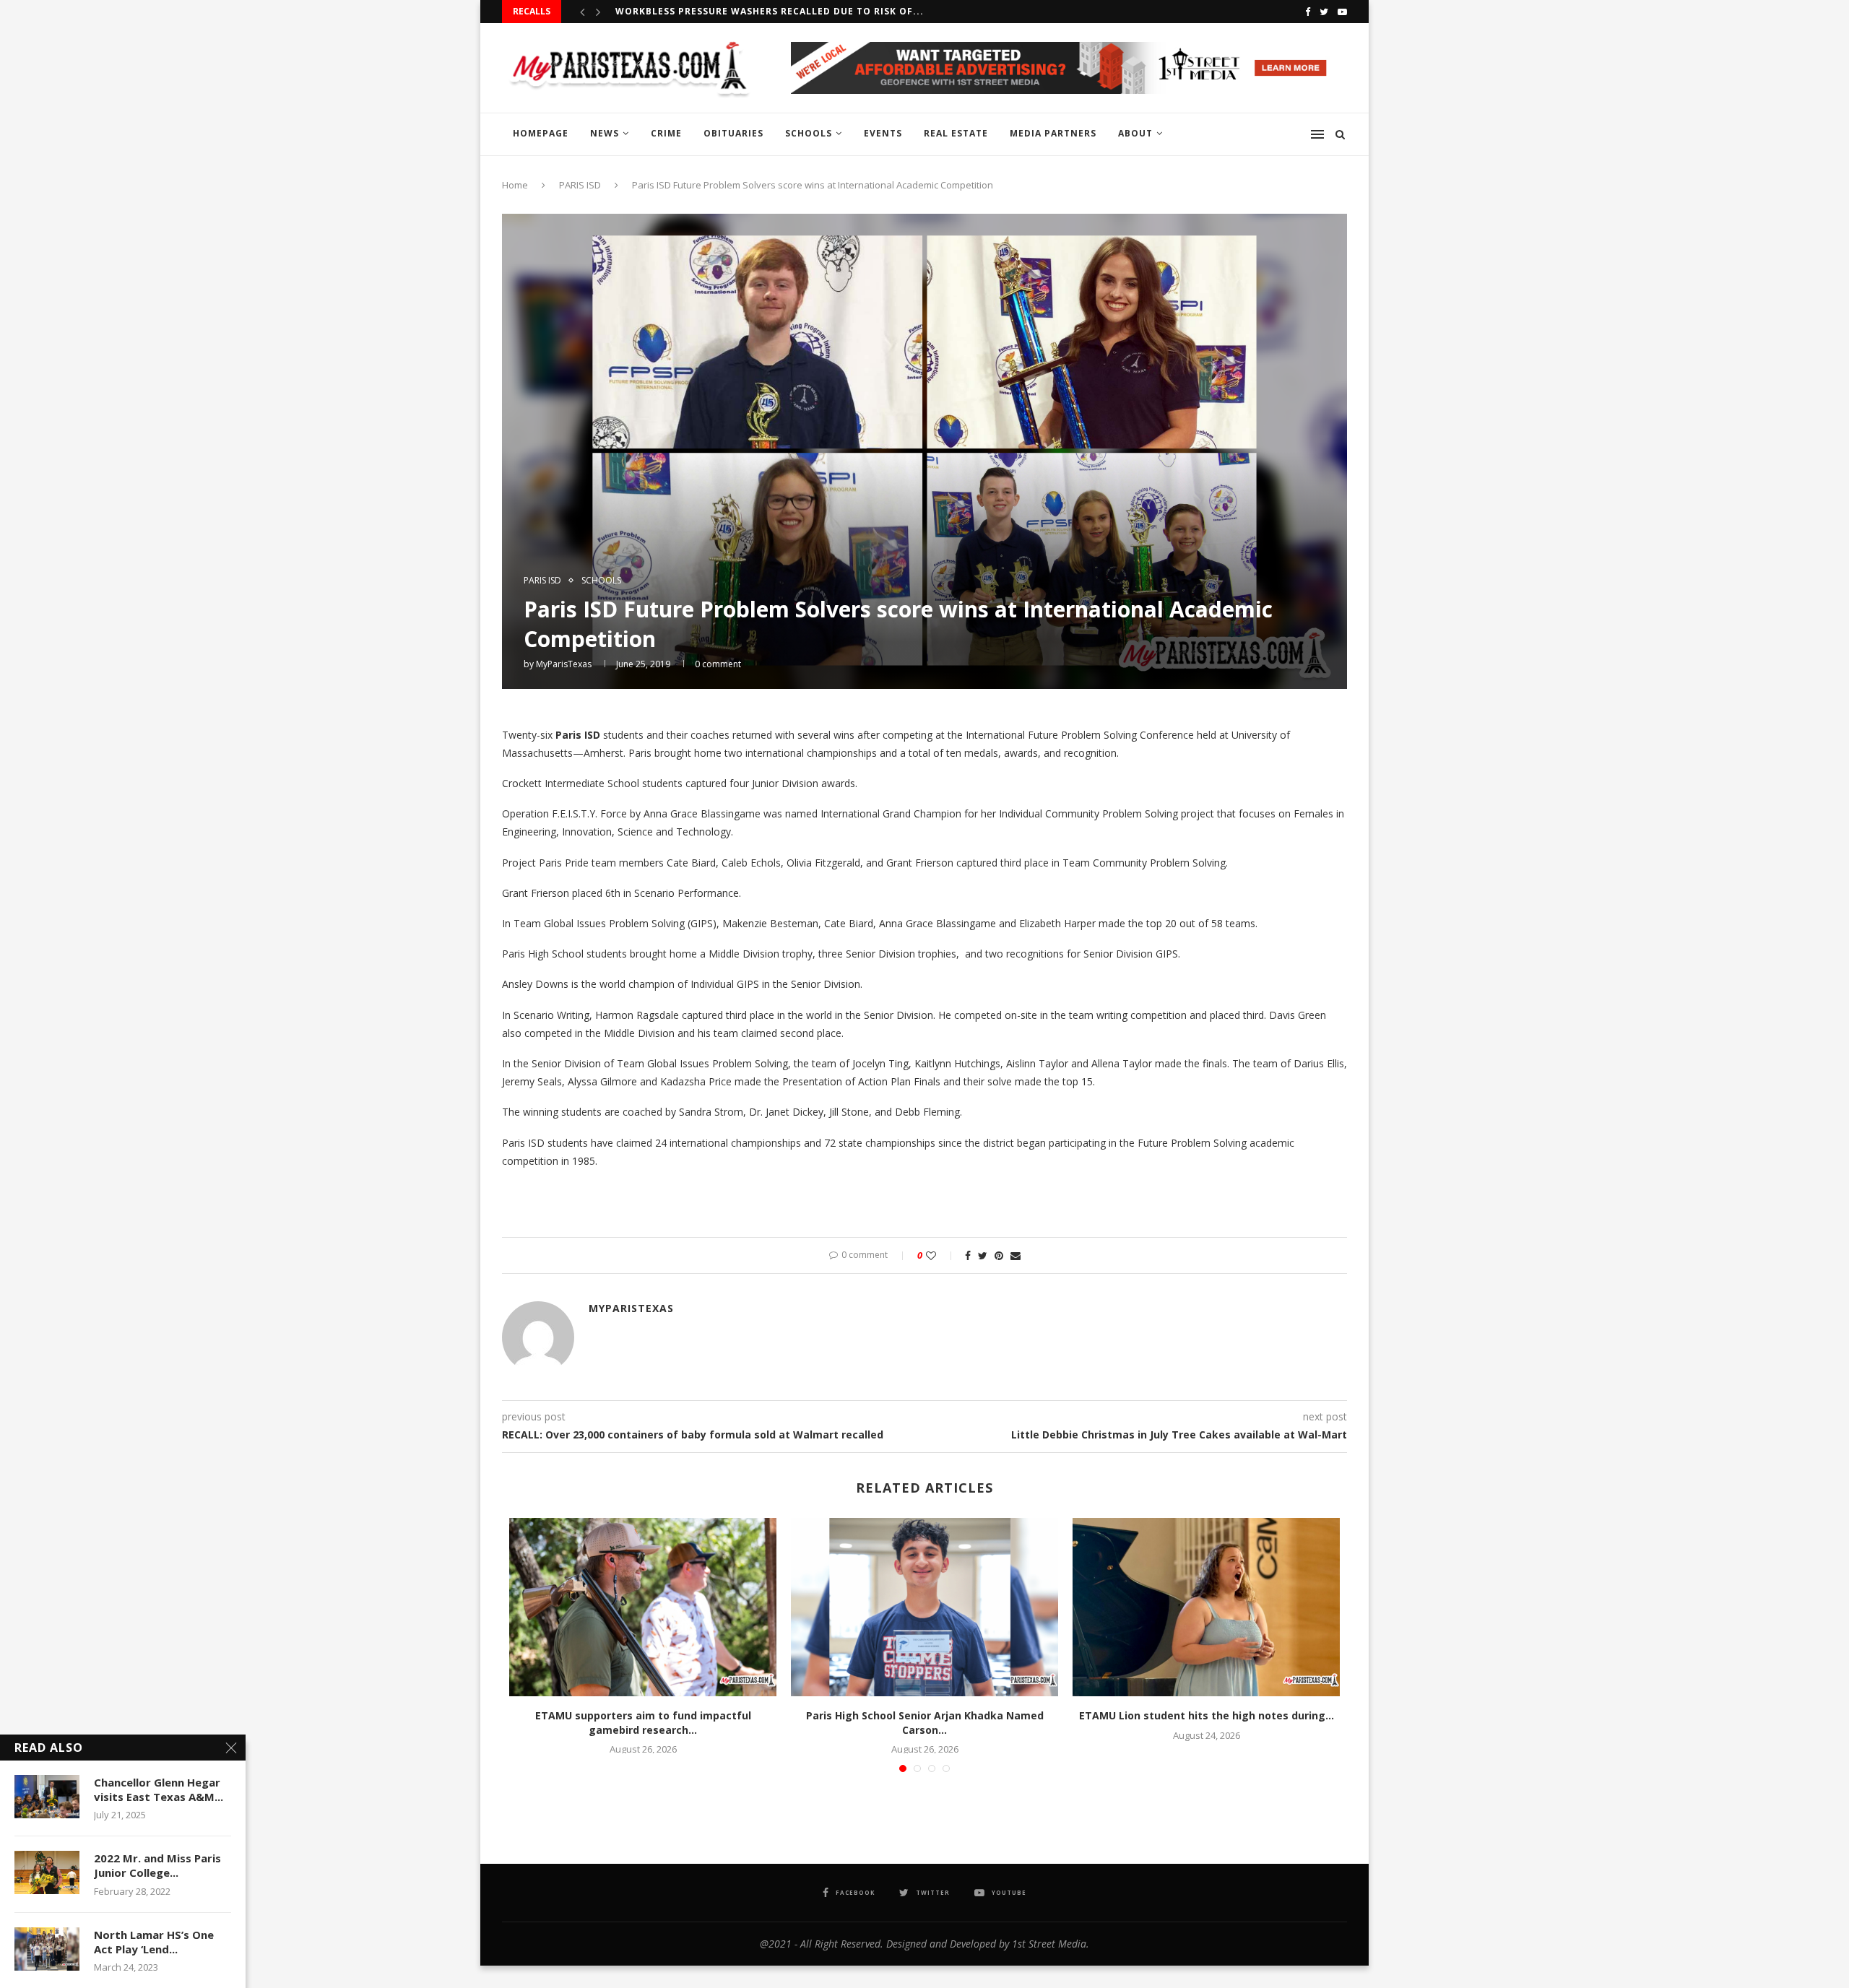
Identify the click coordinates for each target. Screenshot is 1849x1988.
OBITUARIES (733, 133)
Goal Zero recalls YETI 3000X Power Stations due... (759, 11)
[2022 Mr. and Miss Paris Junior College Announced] (47, 1872)
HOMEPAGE (541, 133)
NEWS (605, 133)
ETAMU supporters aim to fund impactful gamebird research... (643, 1723)
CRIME (666, 133)
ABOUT (1135, 133)
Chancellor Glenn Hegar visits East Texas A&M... (159, 1789)
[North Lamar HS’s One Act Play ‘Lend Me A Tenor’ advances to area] (47, 1949)
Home (515, 185)
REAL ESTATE (956, 133)
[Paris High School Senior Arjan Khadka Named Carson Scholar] (924, 1607)
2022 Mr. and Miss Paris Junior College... (157, 1865)
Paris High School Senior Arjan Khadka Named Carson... (925, 1723)
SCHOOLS (809, 133)
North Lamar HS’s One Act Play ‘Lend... (154, 1942)
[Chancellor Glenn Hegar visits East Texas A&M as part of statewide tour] (47, 1797)
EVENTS (883, 133)
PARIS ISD (580, 185)
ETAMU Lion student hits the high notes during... (1207, 1715)
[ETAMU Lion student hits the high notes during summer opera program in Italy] (1206, 1607)
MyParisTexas (564, 664)
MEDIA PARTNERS (1053, 133)
